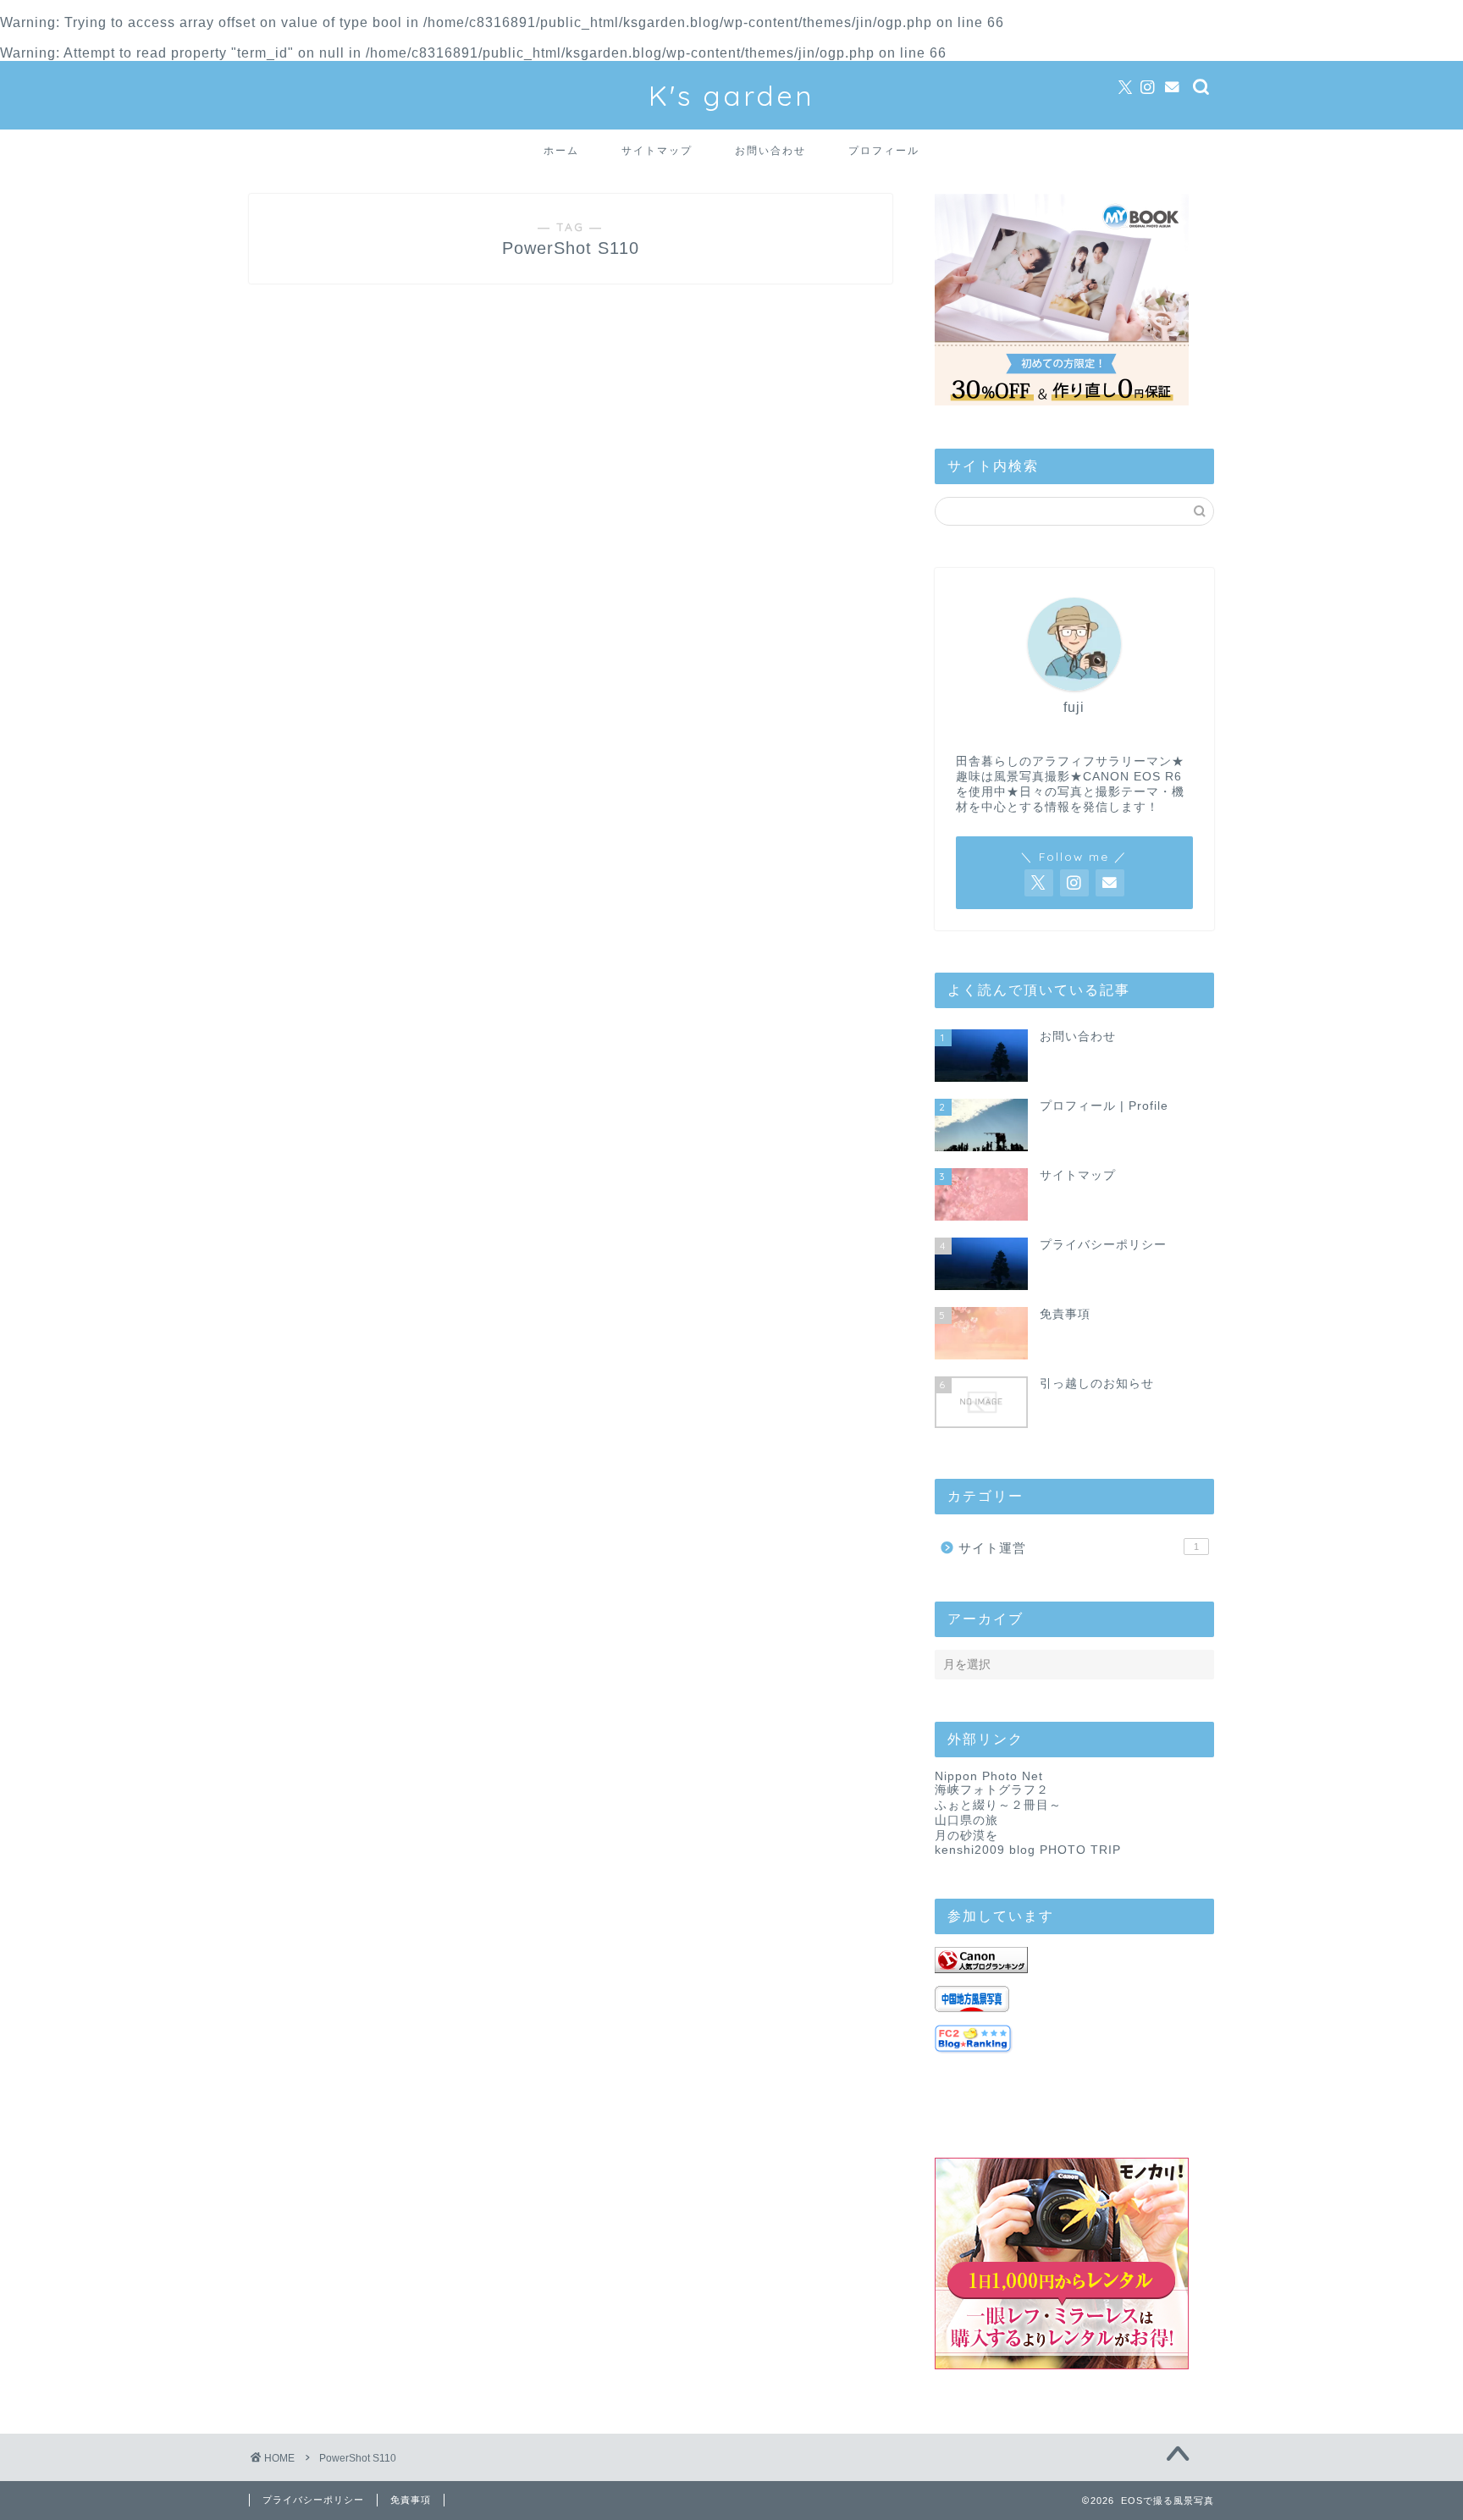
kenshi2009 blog (985, 1850)
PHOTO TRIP (1080, 1850)
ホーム (561, 150)
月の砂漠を (966, 1836)
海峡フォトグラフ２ (992, 1790)
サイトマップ (657, 150)
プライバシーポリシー (313, 2500)
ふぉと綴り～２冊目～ (998, 1805)
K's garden (731, 95)
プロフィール (884, 150)
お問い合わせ (770, 150)
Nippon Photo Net (989, 1776)
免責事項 (411, 2500)
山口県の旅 (966, 1820)
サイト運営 (1079, 1548)
